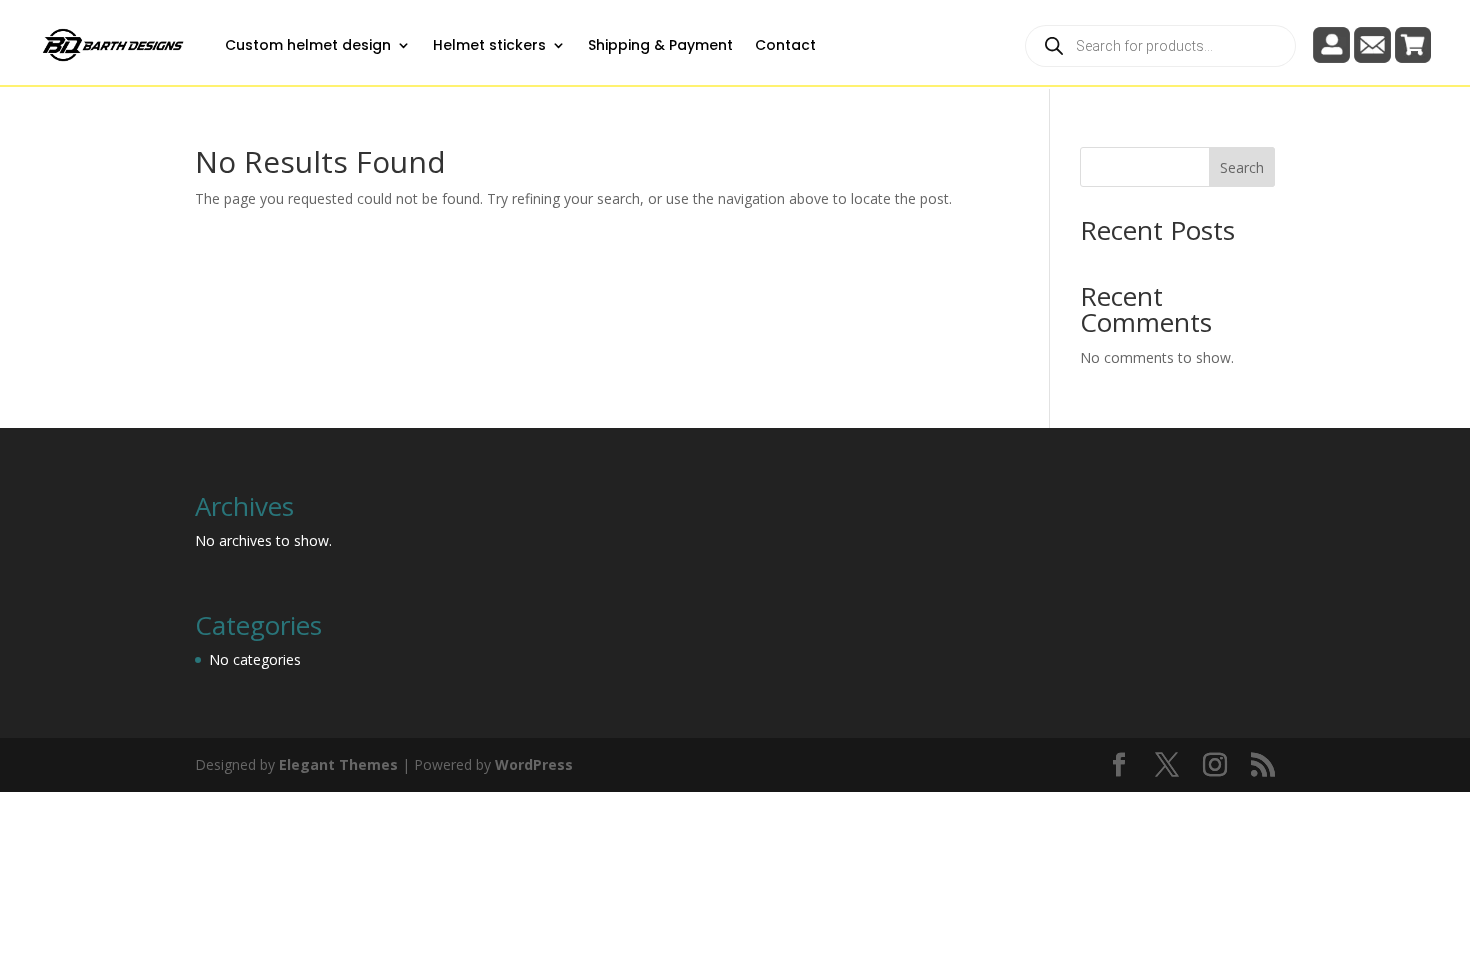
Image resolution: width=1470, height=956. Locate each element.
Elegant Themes (338, 764)
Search (1242, 167)
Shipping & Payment (660, 45)
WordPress (534, 764)
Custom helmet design (308, 45)
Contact (785, 45)
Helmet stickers (489, 45)
